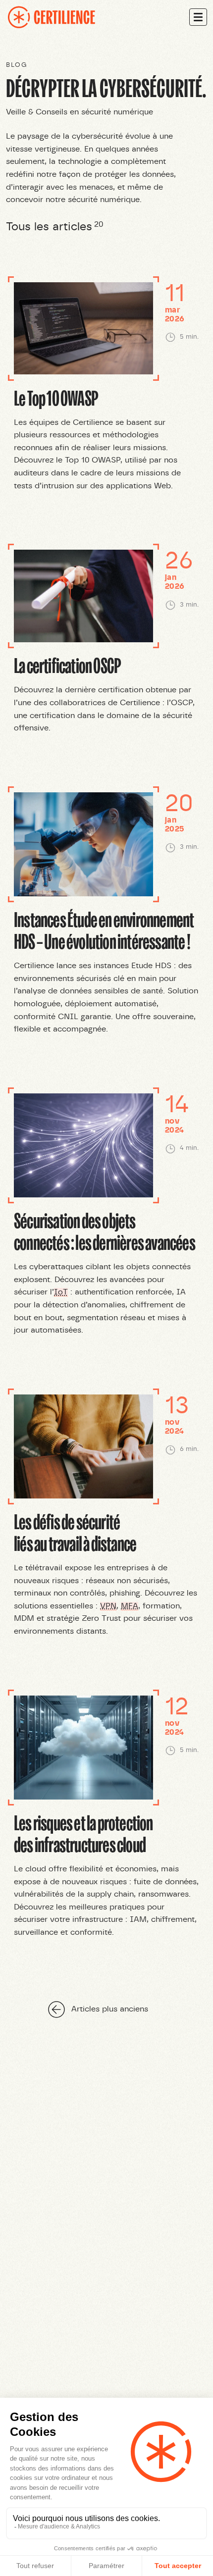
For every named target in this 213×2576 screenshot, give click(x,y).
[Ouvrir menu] (198, 17)
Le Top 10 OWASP (56, 397)
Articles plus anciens (110, 2009)
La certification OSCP (67, 665)
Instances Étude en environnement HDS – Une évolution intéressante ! (104, 930)
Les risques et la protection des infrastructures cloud (83, 1833)
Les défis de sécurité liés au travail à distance (75, 1532)
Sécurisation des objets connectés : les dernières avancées (105, 1231)
